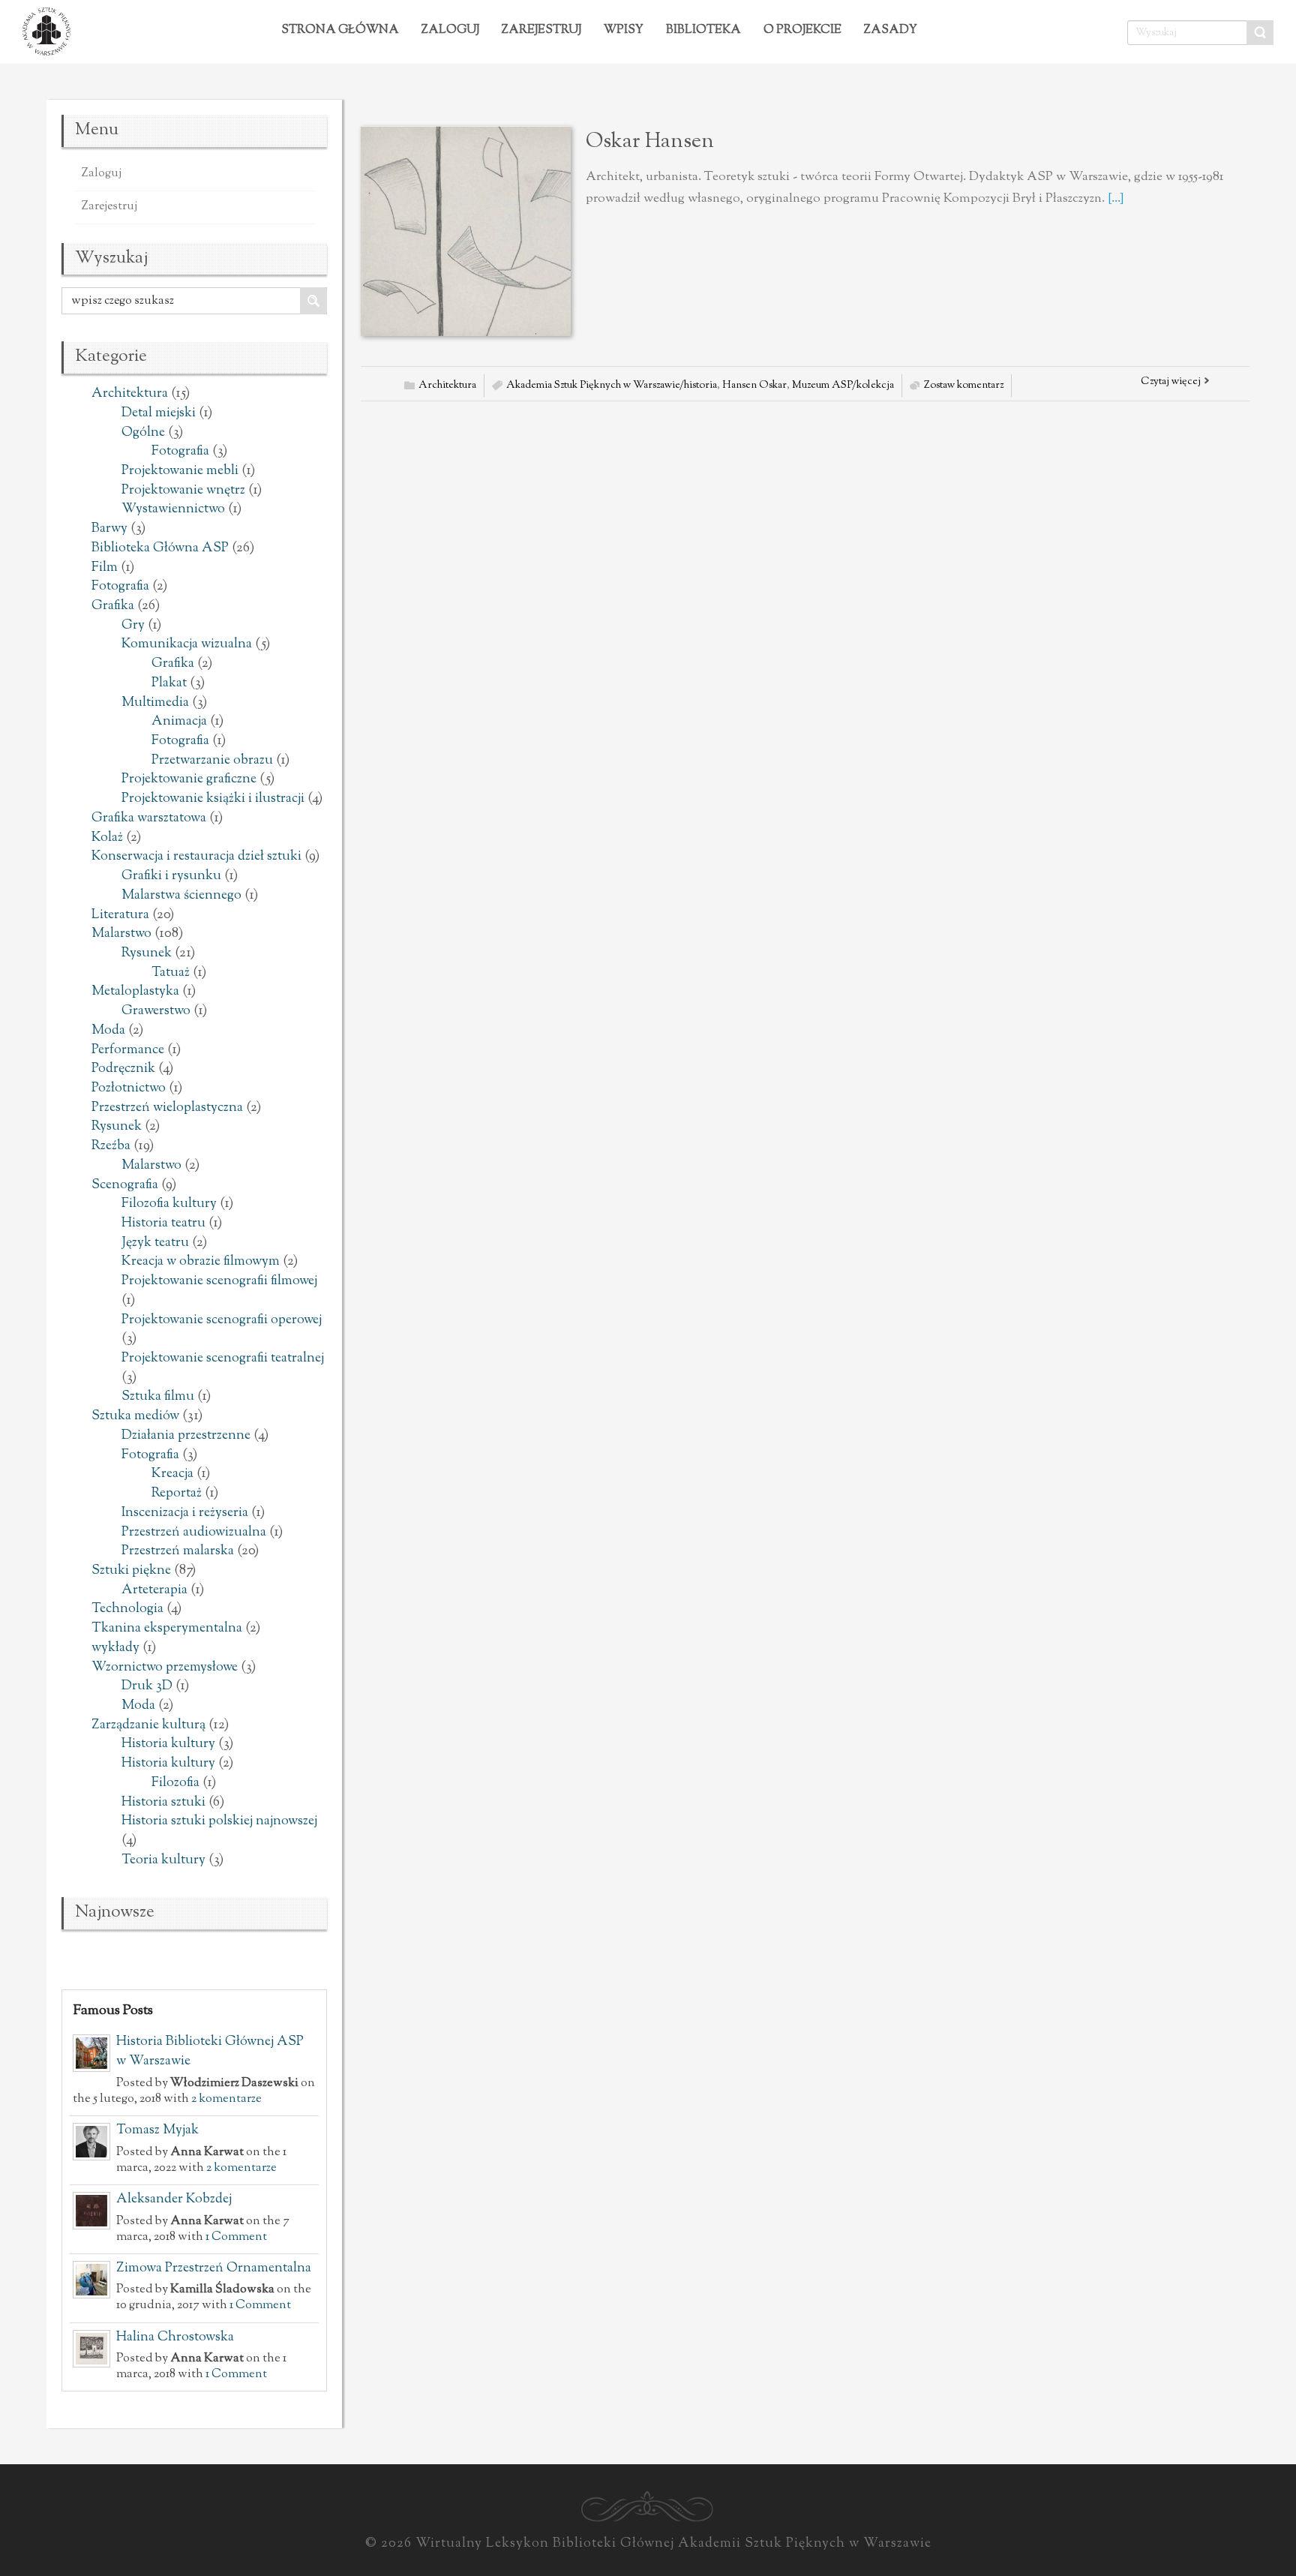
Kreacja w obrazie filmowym (201, 1262)
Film (105, 568)
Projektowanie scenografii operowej (222, 1320)
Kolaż (107, 838)
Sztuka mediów (135, 1416)
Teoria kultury (163, 1860)
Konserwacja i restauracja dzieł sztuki (196, 857)
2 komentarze (226, 2099)
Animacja (179, 722)
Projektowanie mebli (180, 471)
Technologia (127, 1609)
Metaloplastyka (135, 992)
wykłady (115, 1648)
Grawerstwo (156, 1011)
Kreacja (172, 1474)
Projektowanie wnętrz (183, 491)
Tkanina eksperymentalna (167, 1629)
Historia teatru (163, 1223)
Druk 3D (147, 1686)
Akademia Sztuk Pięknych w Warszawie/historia (612, 386)
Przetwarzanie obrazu (212, 761)
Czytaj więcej (1171, 382)
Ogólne (143, 433)
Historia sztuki (163, 1803)
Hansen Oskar (754, 386)
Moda (108, 1031)
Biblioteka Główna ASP (160, 548)
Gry (133, 626)
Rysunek (147, 953)
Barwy (109, 529)
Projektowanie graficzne (189, 779)
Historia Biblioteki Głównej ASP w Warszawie (210, 2052)
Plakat (169, 683)
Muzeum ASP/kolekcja (843, 386)
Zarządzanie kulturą (148, 1725)
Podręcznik (123, 1069)
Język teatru (155, 1243)
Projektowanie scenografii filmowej (219, 1281)
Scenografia (125, 1185)
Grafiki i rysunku (171, 876)
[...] (1116, 199)
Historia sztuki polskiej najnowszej (219, 1821)
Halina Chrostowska (175, 2337)
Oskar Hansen (650, 142)
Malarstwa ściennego (181, 896)
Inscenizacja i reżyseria (185, 1513)
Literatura (120, 915)
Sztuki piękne (131, 1571)
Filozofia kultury (169, 1204)
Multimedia (155, 703)
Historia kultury (168, 1744)
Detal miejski (159, 413)
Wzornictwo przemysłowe (165, 1668)
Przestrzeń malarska (178, 1551)
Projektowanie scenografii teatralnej (223, 1359)
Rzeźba (111, 1146)
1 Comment (236, 2237)
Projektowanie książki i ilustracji (213, 799)
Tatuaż (171, 973)
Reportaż (177, 1494)
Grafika (113, 606)
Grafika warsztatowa (149, 818)
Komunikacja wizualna (187, 644)
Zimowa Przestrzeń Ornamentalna (214, 2268)
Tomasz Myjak (157, 2130)
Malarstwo (121, 934)
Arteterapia (154, 1590)
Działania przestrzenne (186, 1436)
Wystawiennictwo (173, 509)
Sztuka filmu (158, 1397)
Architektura (130, 394)
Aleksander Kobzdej (174, 2199)
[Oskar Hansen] (466, 231)
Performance (128, 1050)
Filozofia (175, 1783)
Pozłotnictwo (129, 1088)
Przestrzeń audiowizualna (194, 1533)
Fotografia (180, 452)
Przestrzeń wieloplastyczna (167, 1108)
